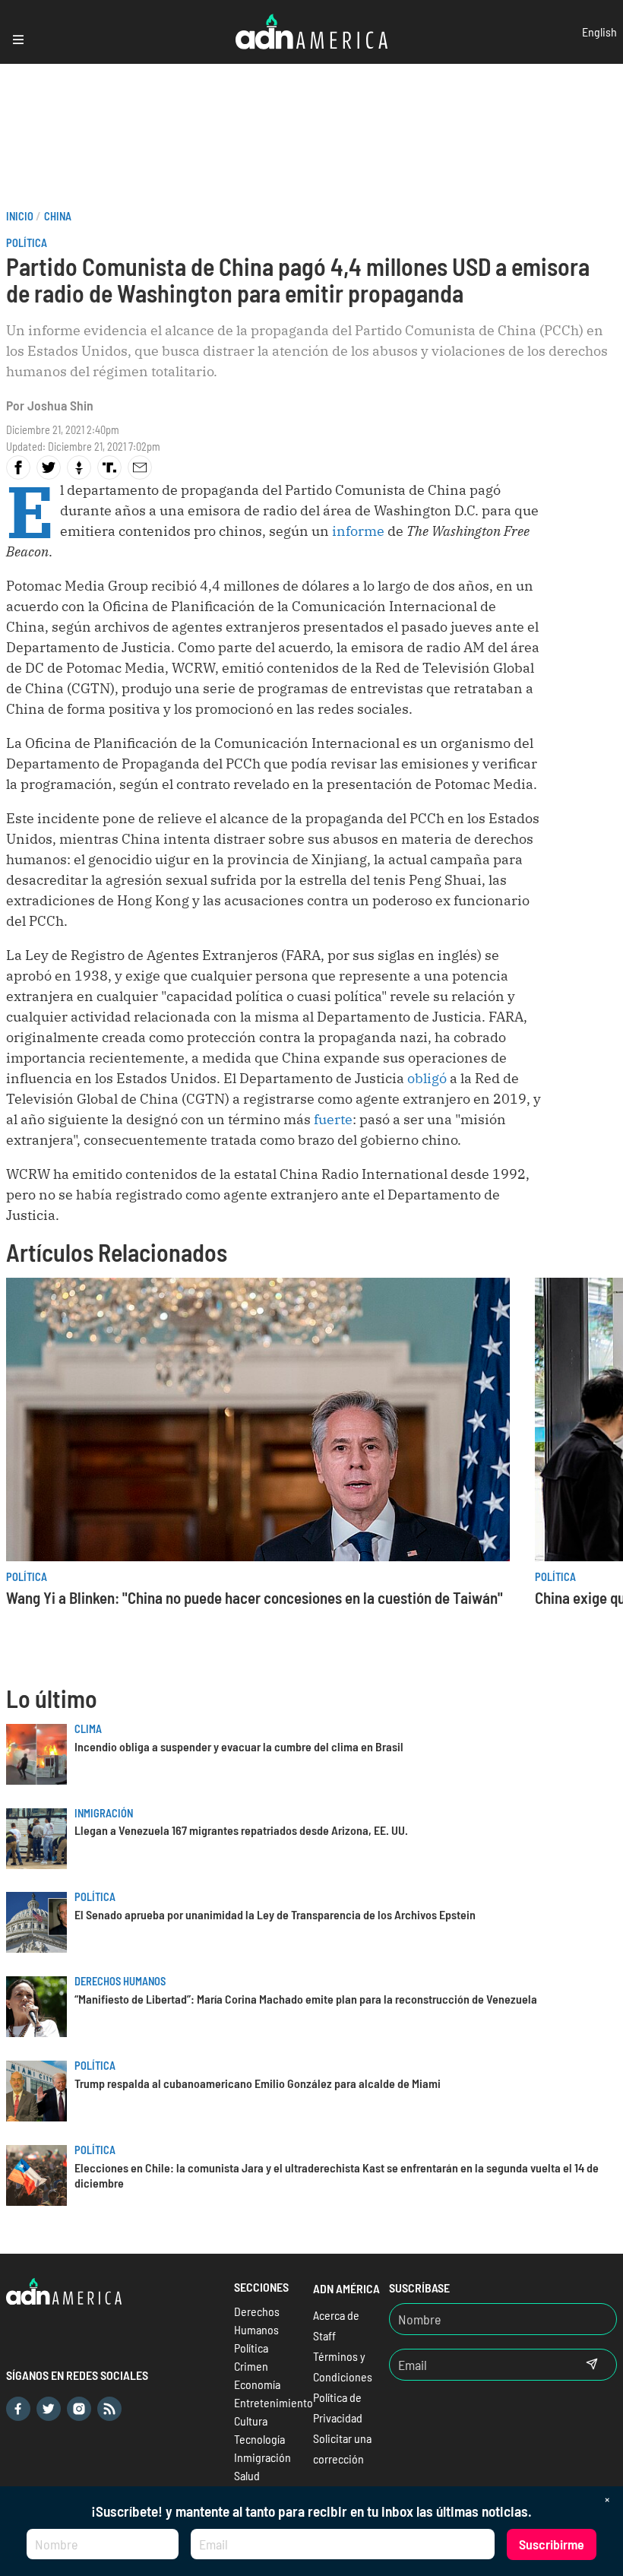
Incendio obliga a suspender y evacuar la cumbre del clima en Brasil (239, 1746)
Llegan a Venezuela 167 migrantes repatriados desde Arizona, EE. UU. (241, 1830)
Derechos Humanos (120, 1981)
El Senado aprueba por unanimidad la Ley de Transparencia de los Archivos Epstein (275, 1914)
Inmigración (104, 1813)
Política (27, 243)
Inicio (20, 216)
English (599, 32)
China (58, 216)
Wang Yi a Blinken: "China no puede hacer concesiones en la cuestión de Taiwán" (255, 1597)
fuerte (333, 1119)
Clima (88, 1729)
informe (358, 531)
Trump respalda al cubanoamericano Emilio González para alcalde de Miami (258, 2083)
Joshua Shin (60, 405)
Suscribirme (552, 2544)
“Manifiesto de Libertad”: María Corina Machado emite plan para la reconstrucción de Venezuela (306, 1999)
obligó (427, 1078)
